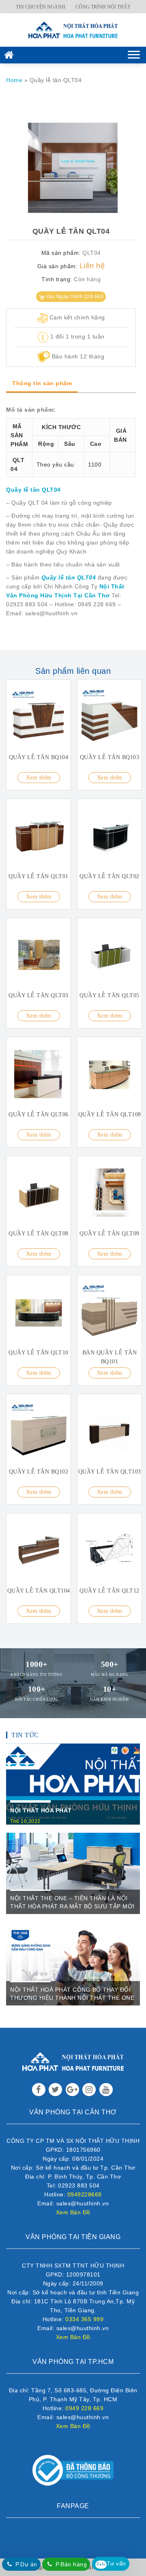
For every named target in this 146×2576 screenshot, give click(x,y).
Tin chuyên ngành (41, 7)
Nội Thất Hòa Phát (41, 1810)
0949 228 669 (84, 2408)
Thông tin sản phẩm (42, 383)
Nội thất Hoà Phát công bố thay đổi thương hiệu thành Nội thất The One (72, 1994)
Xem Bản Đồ (73, 2212)
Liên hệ (92, 266)
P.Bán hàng (71, 2564)
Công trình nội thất (103, 7)
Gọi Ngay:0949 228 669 (75, 297)
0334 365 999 (84, 2319)
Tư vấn (111, 2563)
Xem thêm (39, 778)
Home (14, 80)
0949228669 (85, 2194)
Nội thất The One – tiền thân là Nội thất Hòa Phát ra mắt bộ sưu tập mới (72, 1902)
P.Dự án (26, 2564)
